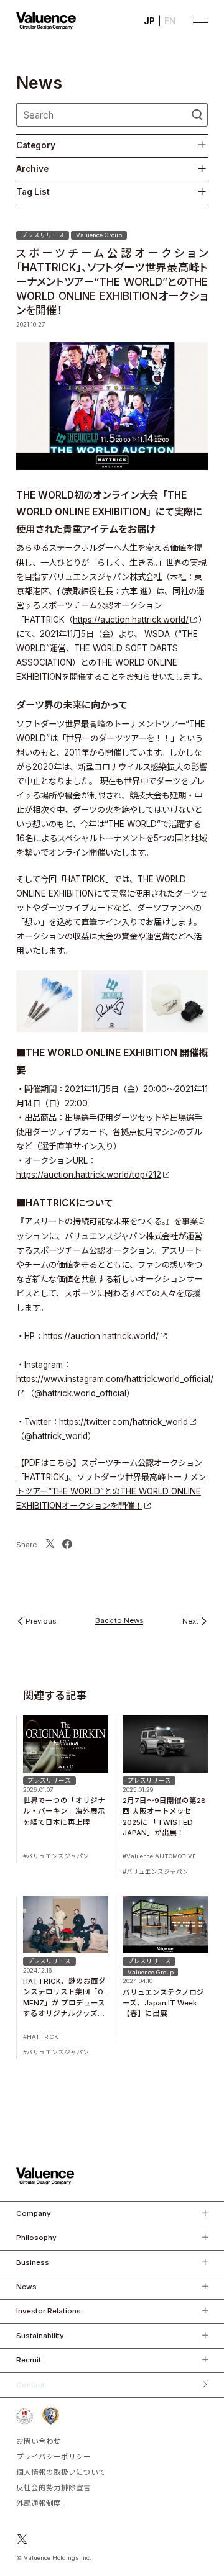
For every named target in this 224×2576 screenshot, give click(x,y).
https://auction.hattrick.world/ (131, 620)
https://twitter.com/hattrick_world (124, 1422)
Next (190, 1622)
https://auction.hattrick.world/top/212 (89, 1175)
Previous (41, 1622)
